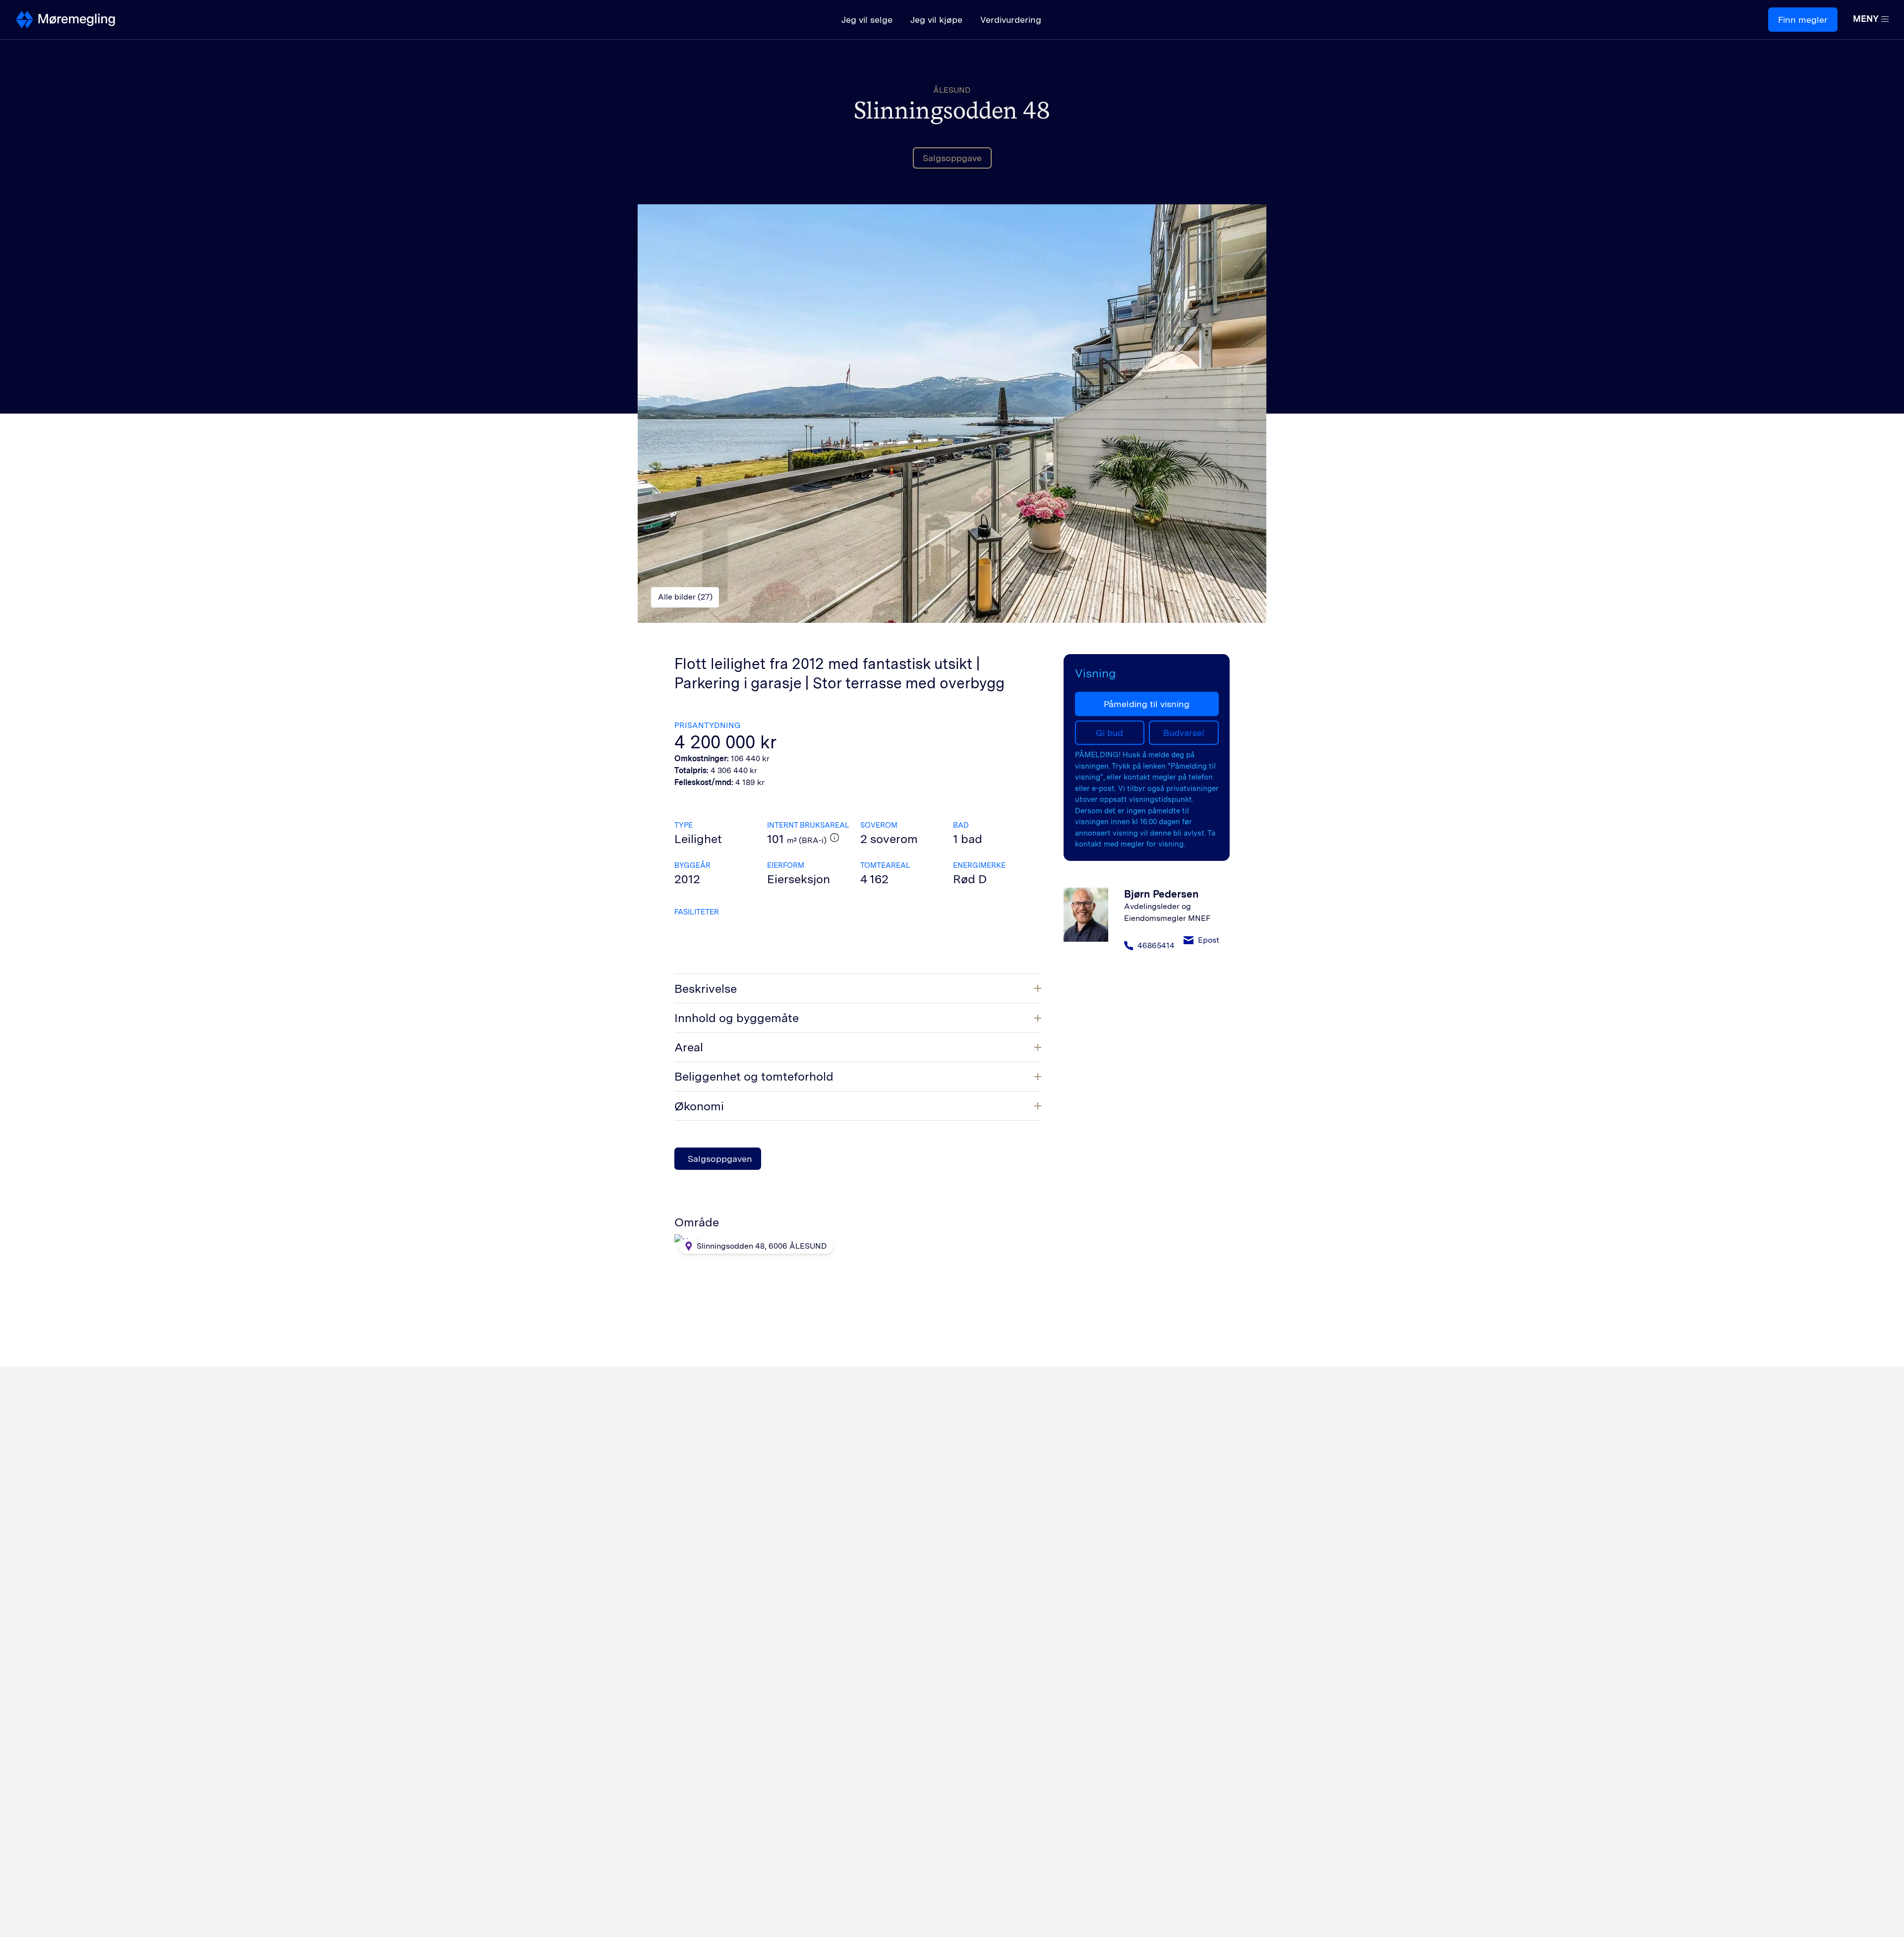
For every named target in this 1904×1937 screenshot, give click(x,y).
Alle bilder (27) (685, 597)
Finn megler (1803, 20)
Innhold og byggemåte (737, 1018)
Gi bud (1109, 733)
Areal (689, 1047)
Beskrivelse (706, 989)
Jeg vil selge (867, 20)
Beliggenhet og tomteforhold (754, 1076)
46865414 (1156, 945)
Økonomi (699, 1106)
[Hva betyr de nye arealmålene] (834, 838)
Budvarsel (1184, 733)
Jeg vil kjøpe (936, 20)
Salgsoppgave (952, 158)
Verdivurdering (1011, 20)
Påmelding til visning (1147, 704)
